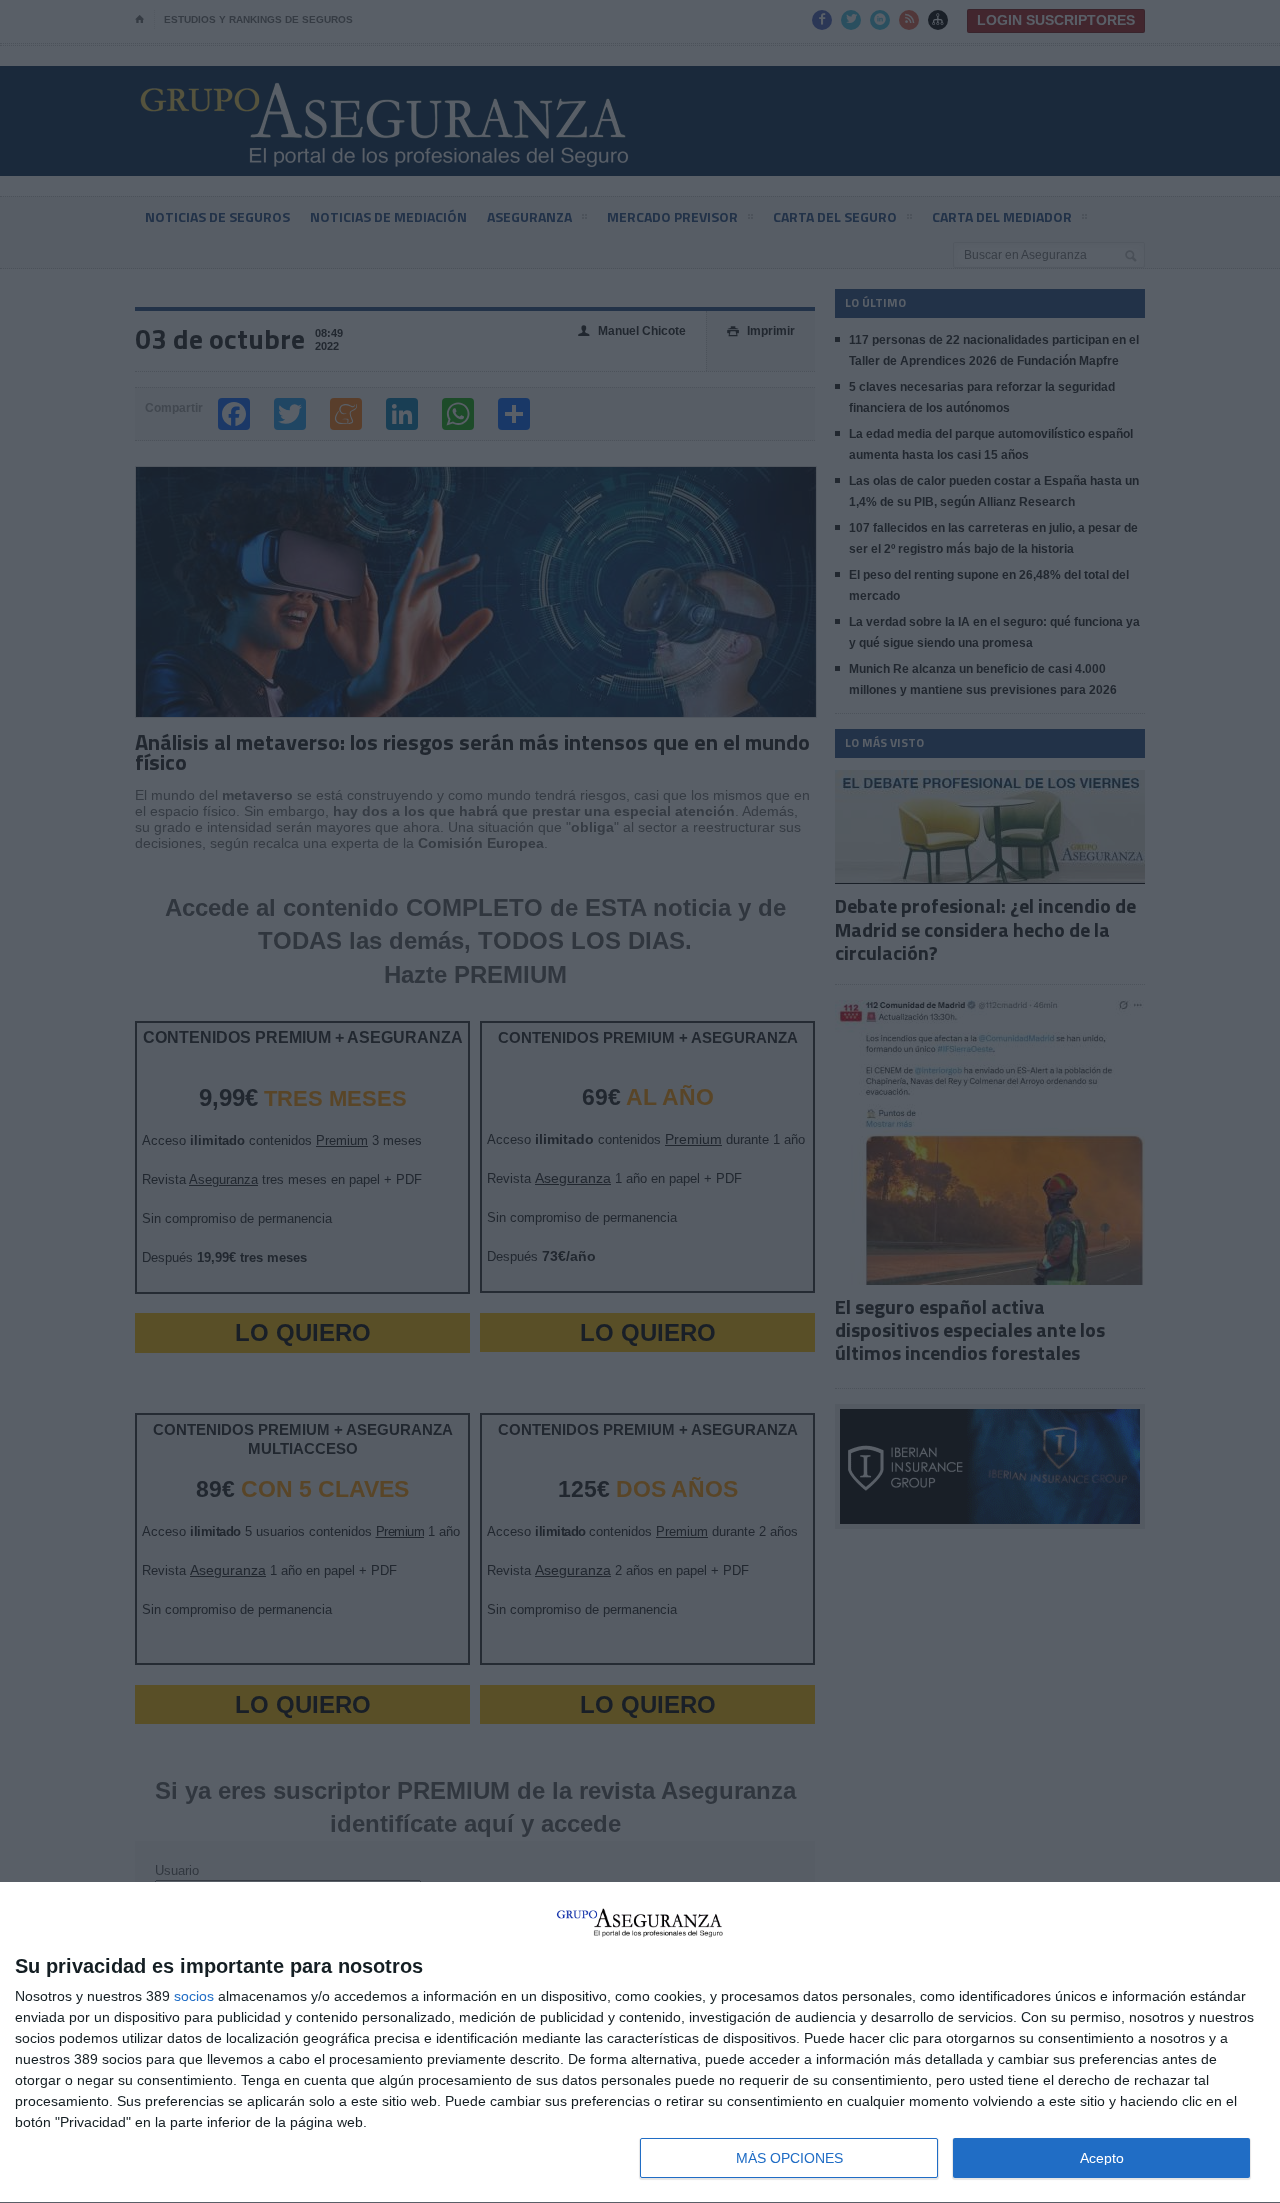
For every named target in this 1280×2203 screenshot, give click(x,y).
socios (194, 1996)
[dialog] (640, 2043)
